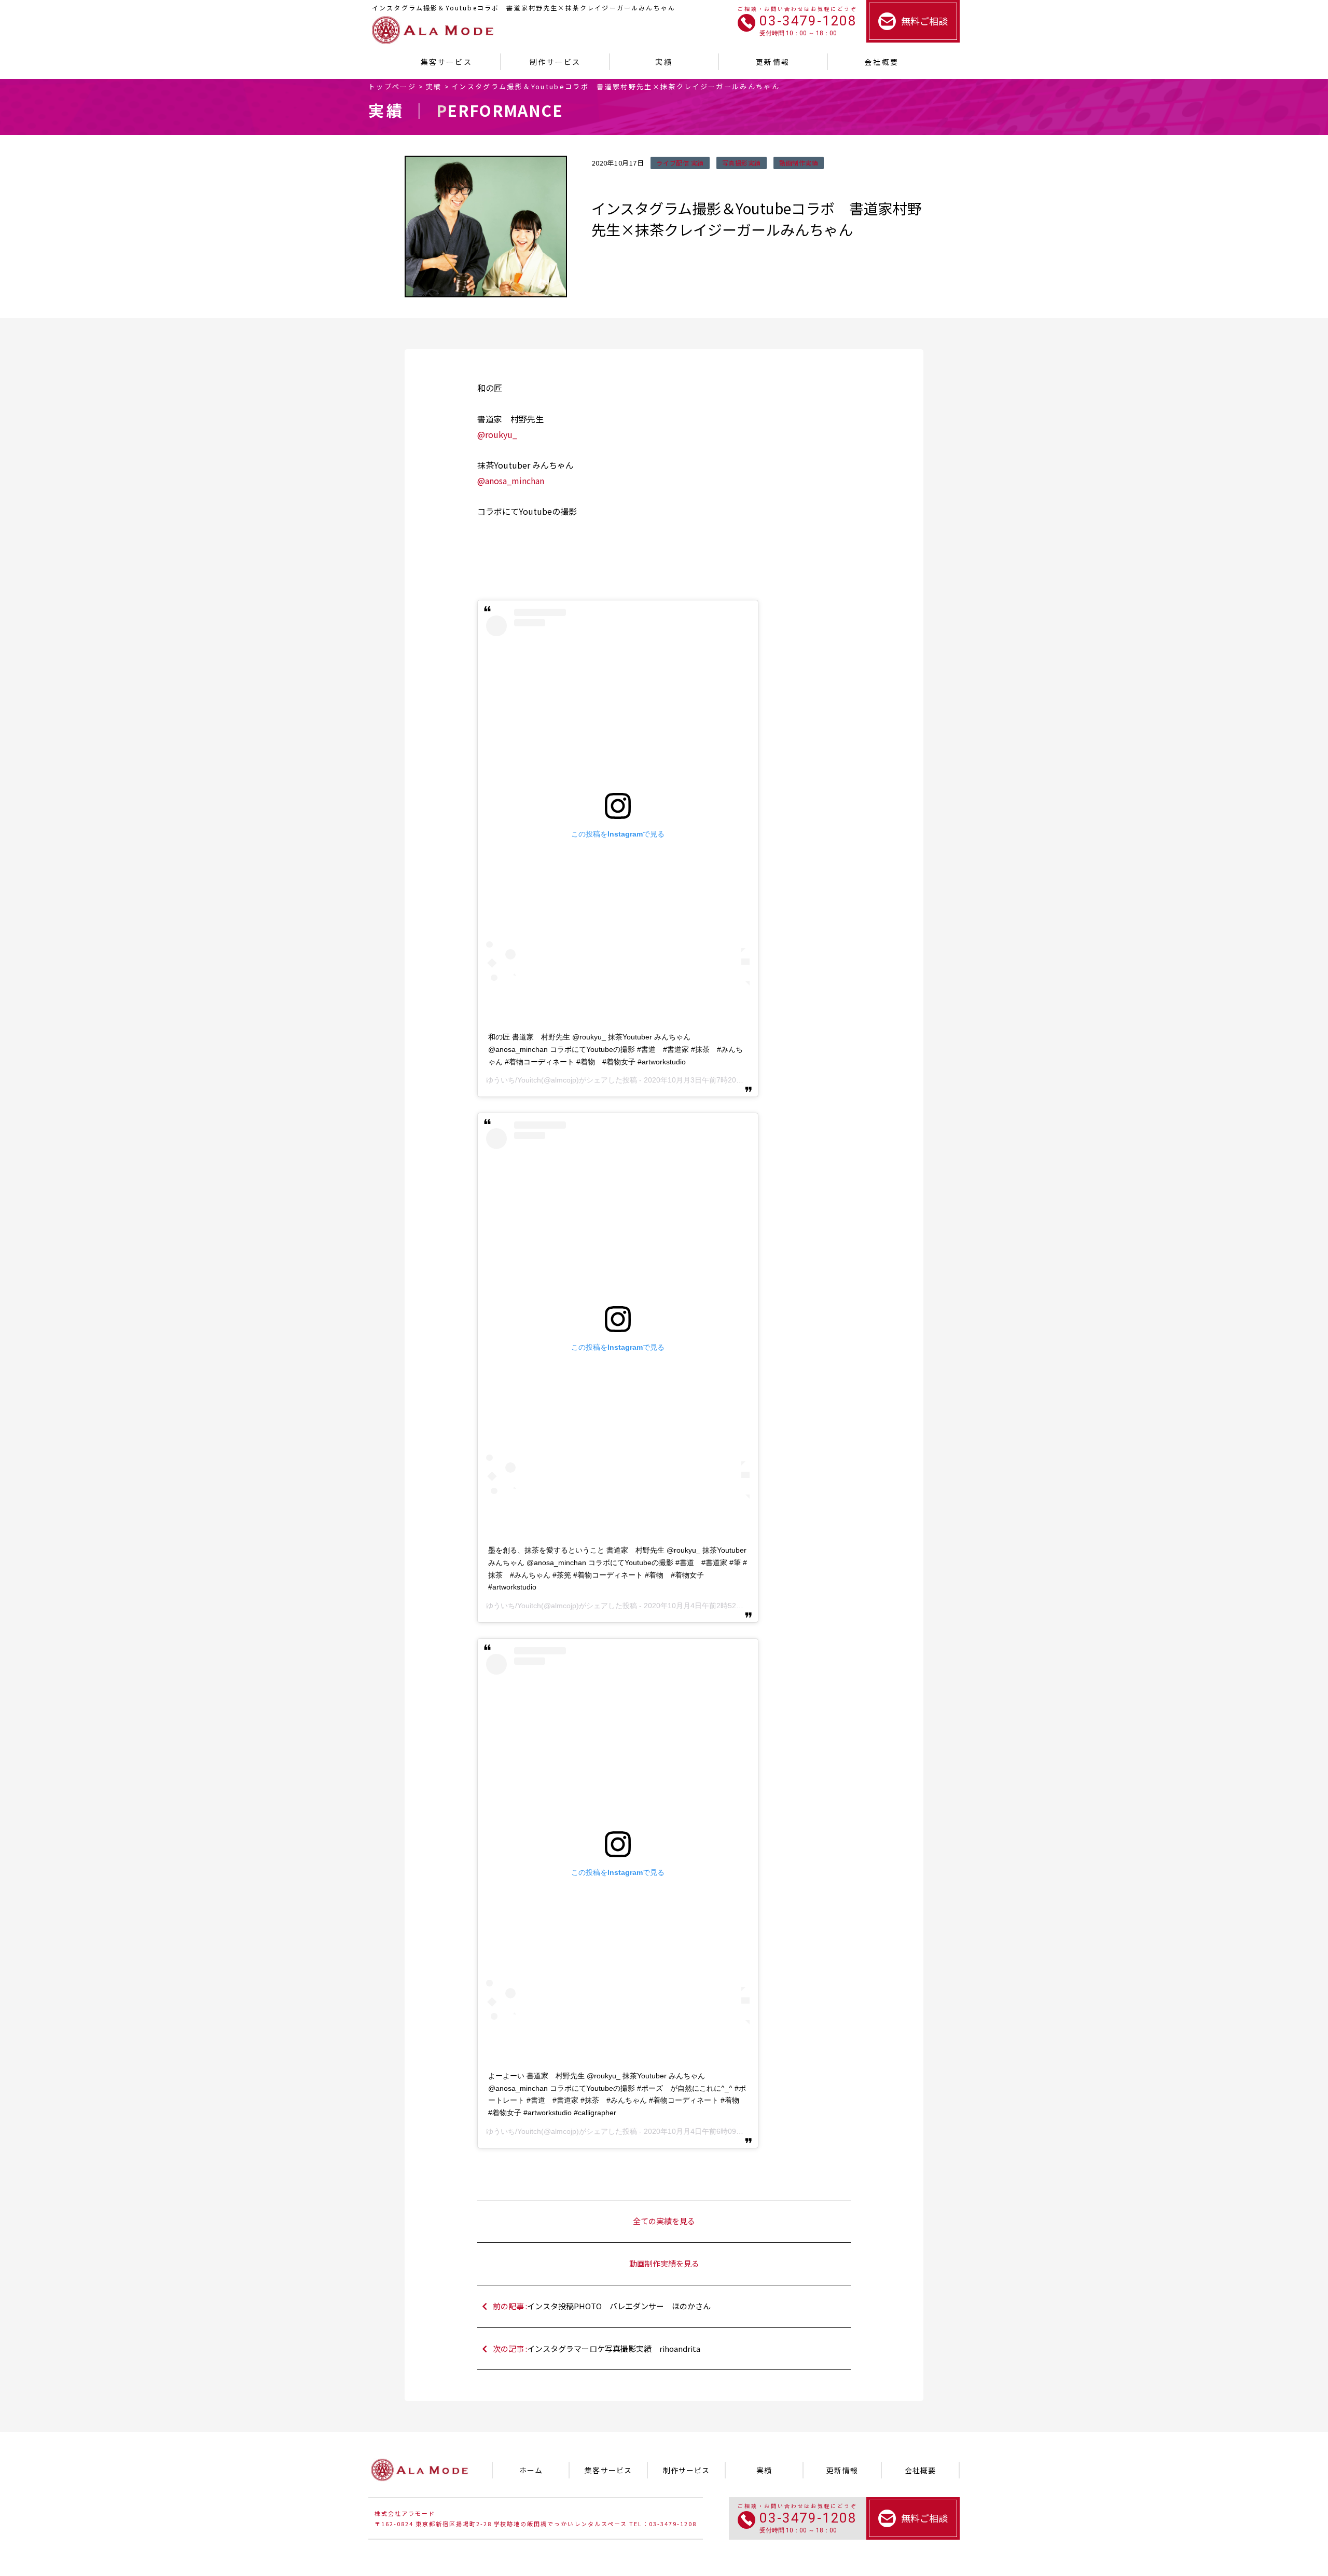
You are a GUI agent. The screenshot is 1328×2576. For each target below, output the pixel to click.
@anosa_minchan (511, 481)
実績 (434, 86)
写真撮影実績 (742, 163)
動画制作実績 (799, 163)
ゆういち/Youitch (514, 1080)
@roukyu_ (497, 434)
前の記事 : (602, 2306)
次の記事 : (597, 2348)
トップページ (392, 86)
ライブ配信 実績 (680, 163)
